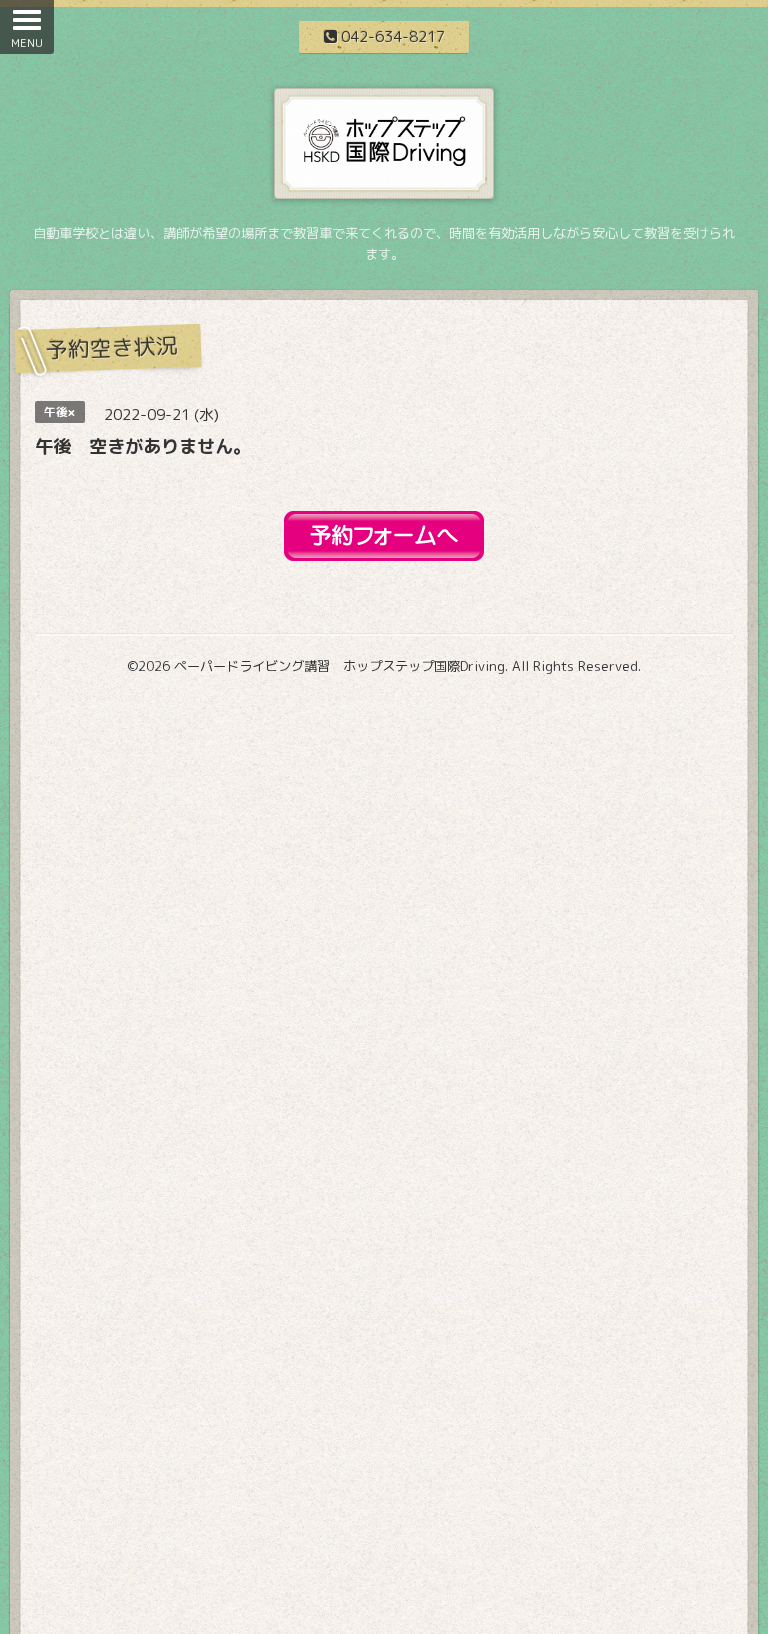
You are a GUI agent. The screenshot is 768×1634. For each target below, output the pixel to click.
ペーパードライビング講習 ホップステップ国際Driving (339, 666)
